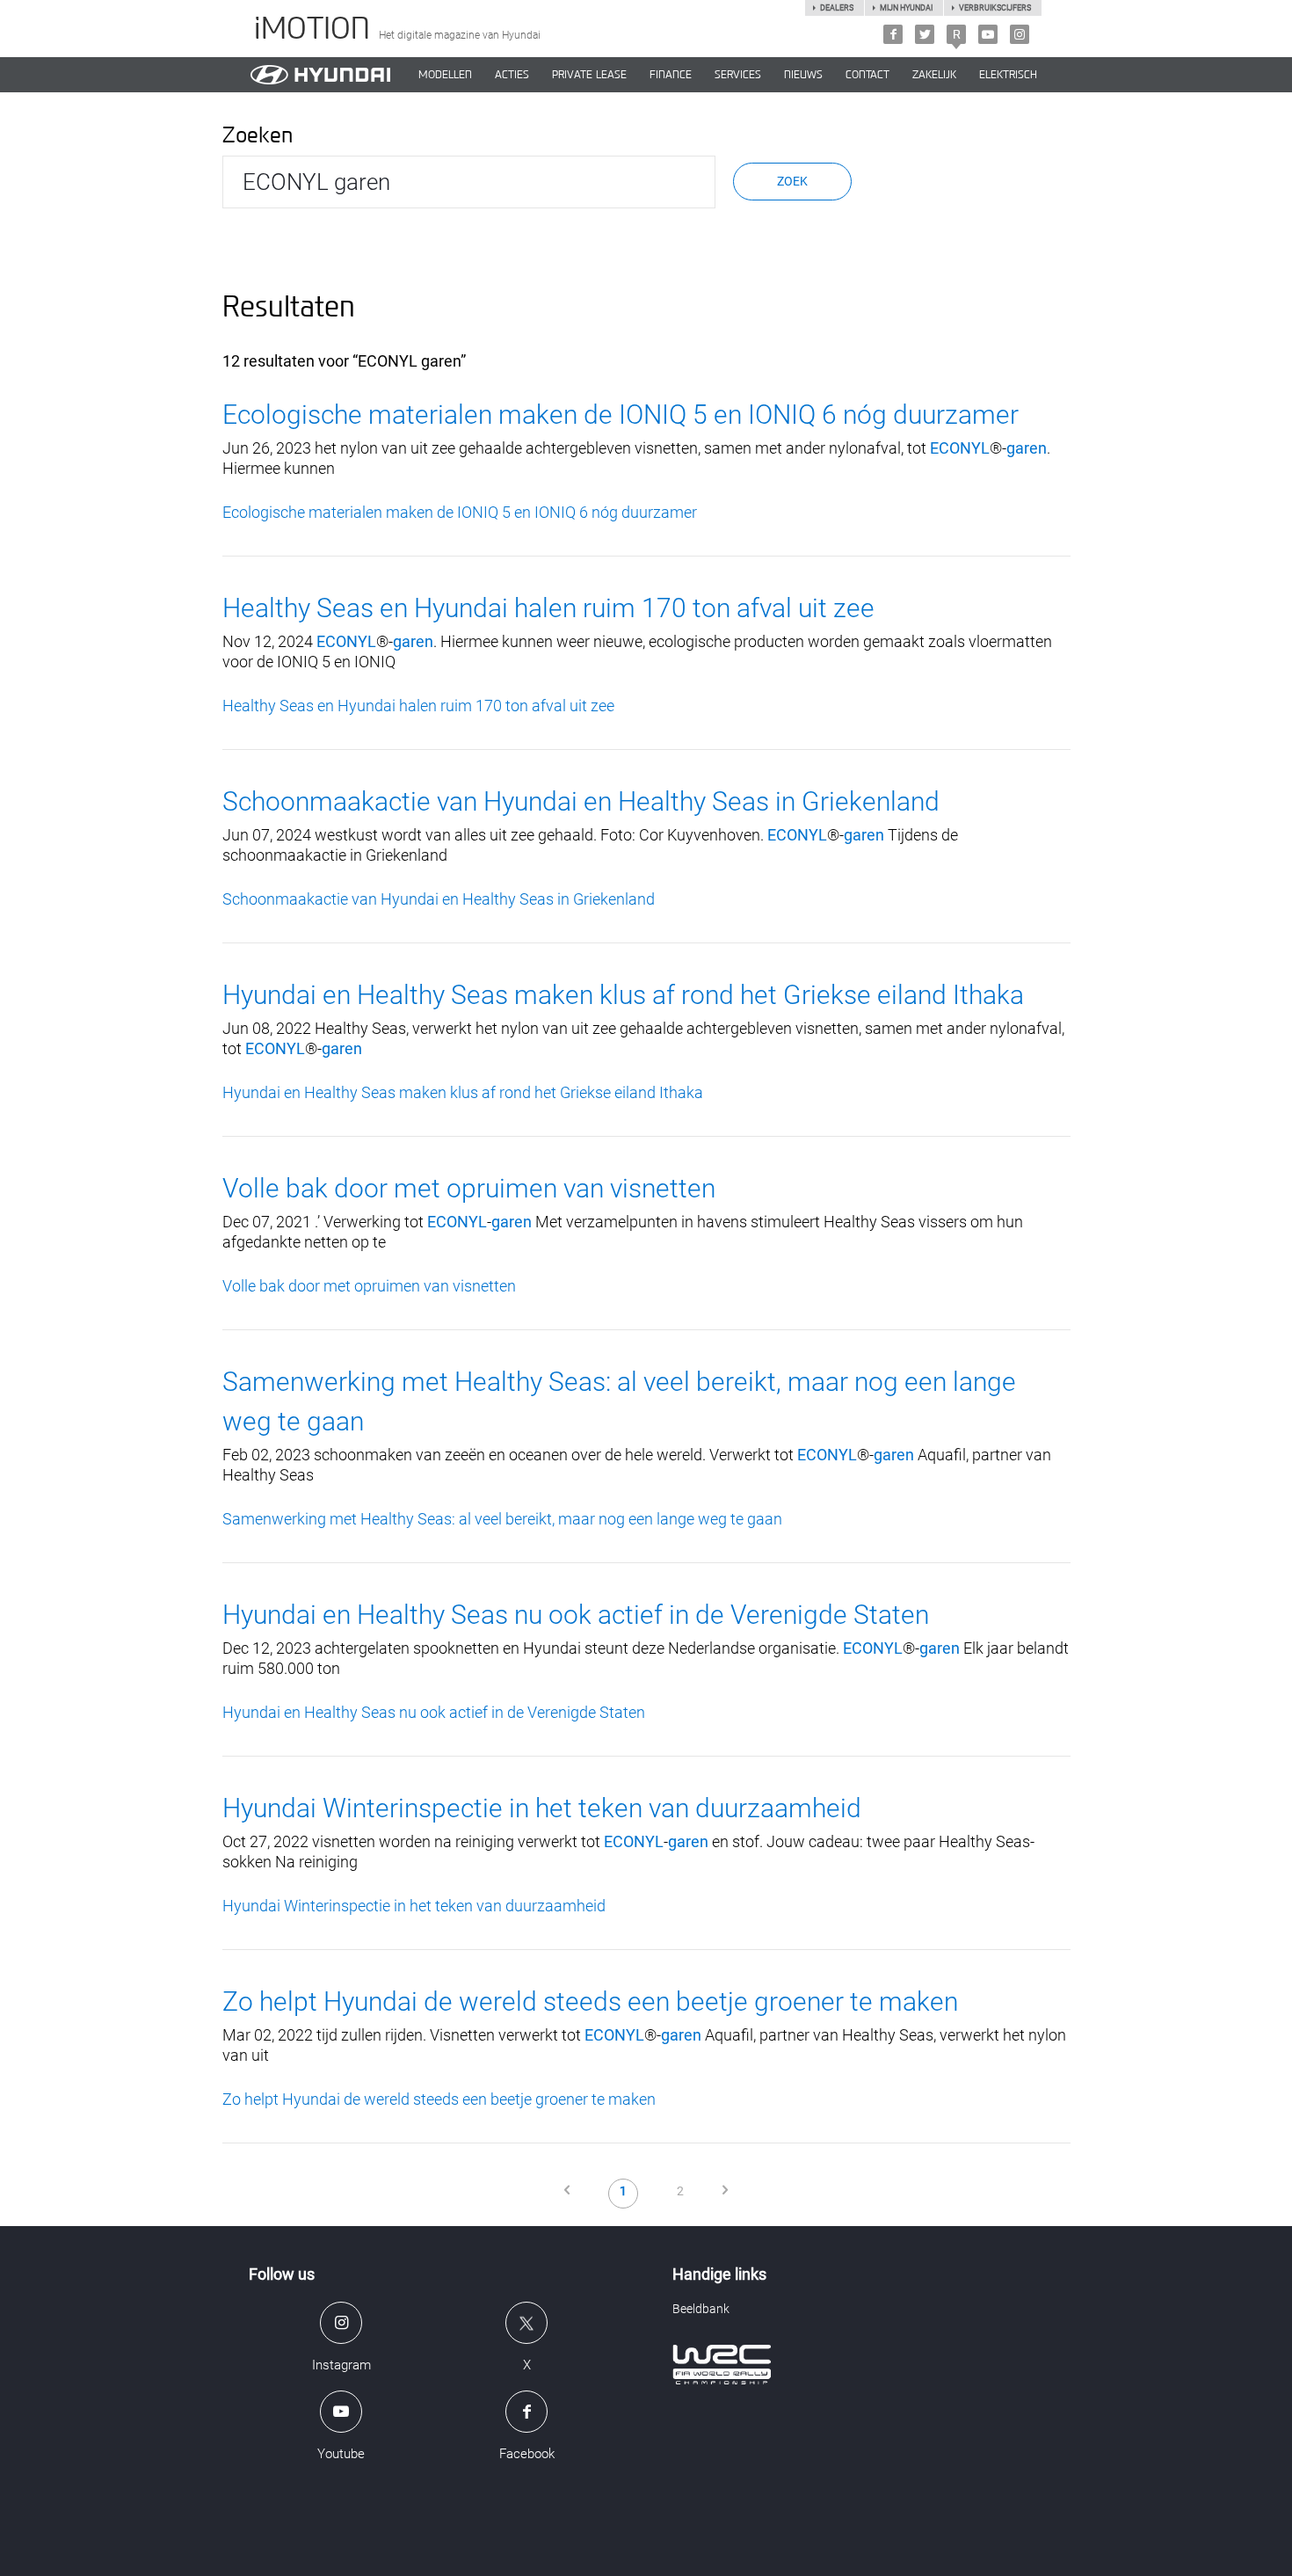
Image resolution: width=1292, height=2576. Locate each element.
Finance (671, 75)
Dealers (837, 8)
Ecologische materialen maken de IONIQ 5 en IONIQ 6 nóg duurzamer (621, 415)
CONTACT (867, 75)
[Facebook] (893, 34)
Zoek (792, 181)
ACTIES (512, 75)
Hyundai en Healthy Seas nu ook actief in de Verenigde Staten (576, 1615)
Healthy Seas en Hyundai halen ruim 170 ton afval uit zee (548, 608)
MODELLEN (445, 75)
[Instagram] (1020, 34)
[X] (925, 34)
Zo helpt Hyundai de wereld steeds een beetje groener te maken (590, 2001)
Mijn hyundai (906, 8)
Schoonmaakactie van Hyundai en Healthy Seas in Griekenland (581, 801)
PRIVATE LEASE (589, 75)
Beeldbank (701, 2309)
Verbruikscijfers (995, 8)
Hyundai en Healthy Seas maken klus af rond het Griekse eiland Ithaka (623, 995)
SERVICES (738, 75)
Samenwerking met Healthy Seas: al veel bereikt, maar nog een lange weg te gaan (502, 1519)
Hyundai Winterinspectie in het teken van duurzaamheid (542, 1808)
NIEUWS (803, 75)
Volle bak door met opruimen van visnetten (469, 1188)
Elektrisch (1008, 75)
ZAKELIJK (934, 75)
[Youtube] (988, 34)
